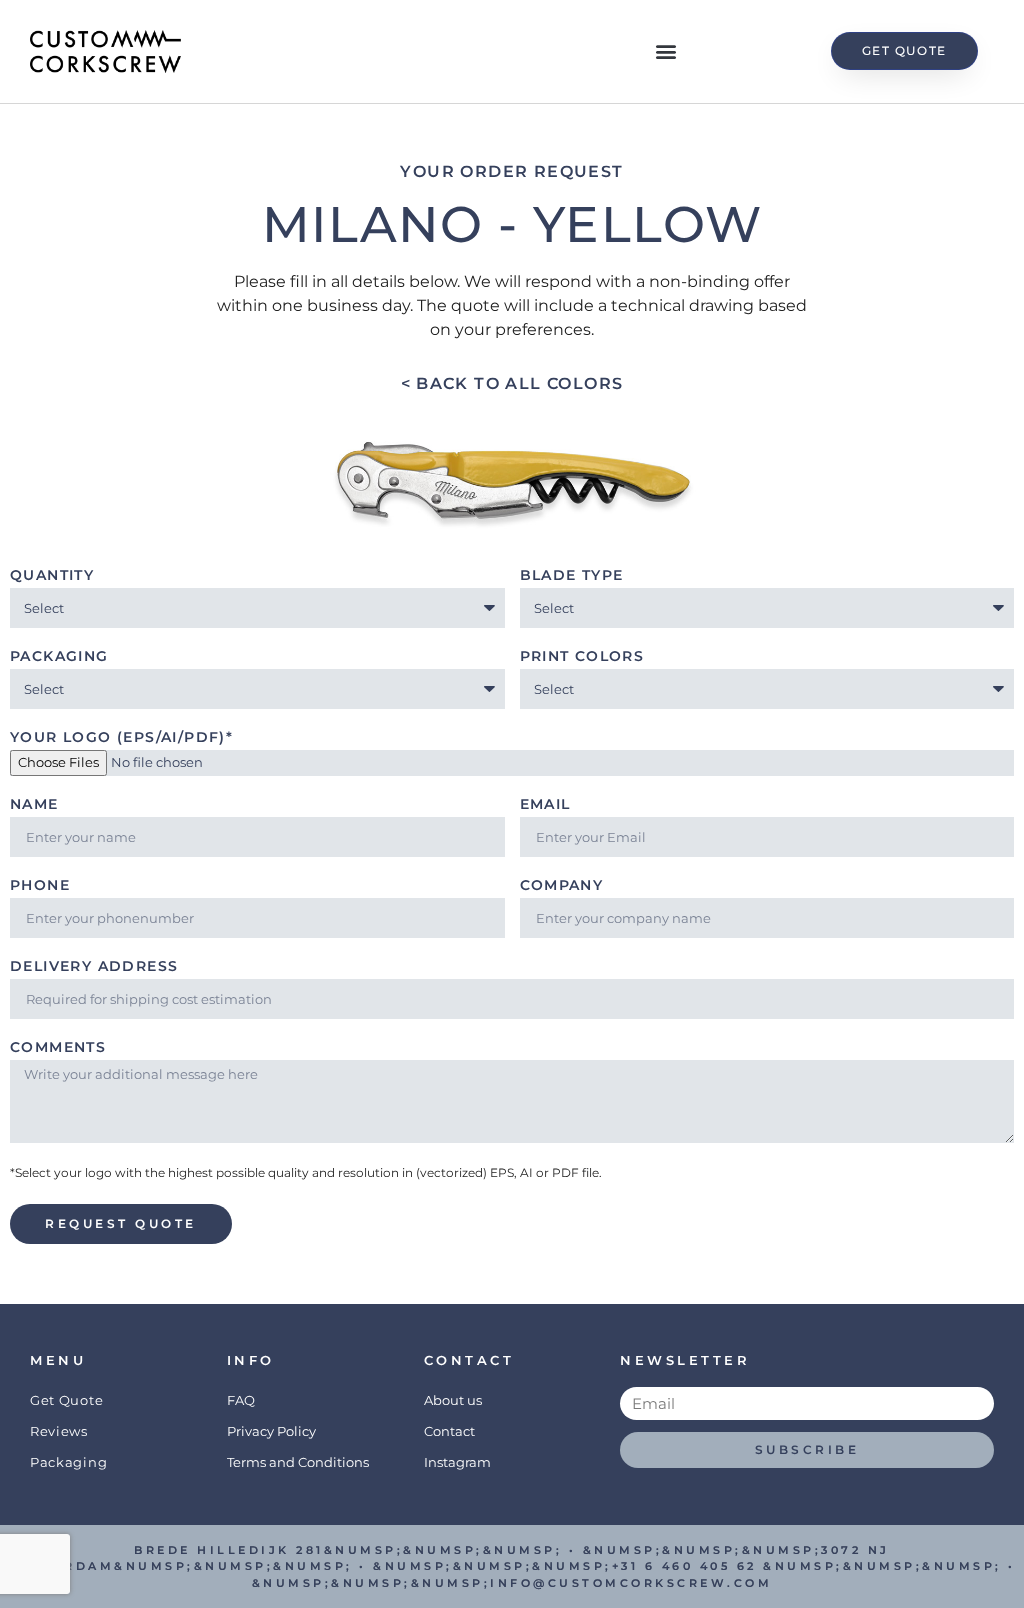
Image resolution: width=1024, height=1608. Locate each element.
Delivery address (94, 967)
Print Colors (582, 657)
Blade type (572, 576)
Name (34, 805)
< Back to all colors (512, 383)
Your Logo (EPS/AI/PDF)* (121, 738)
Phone (40, 886)
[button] (665, 51)
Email (545, 805)
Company (562, 886)
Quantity (52, 576)
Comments (58, 1048)
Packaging (59, 657)
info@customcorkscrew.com (631, 1583)
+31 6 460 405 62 (684, 1566)
